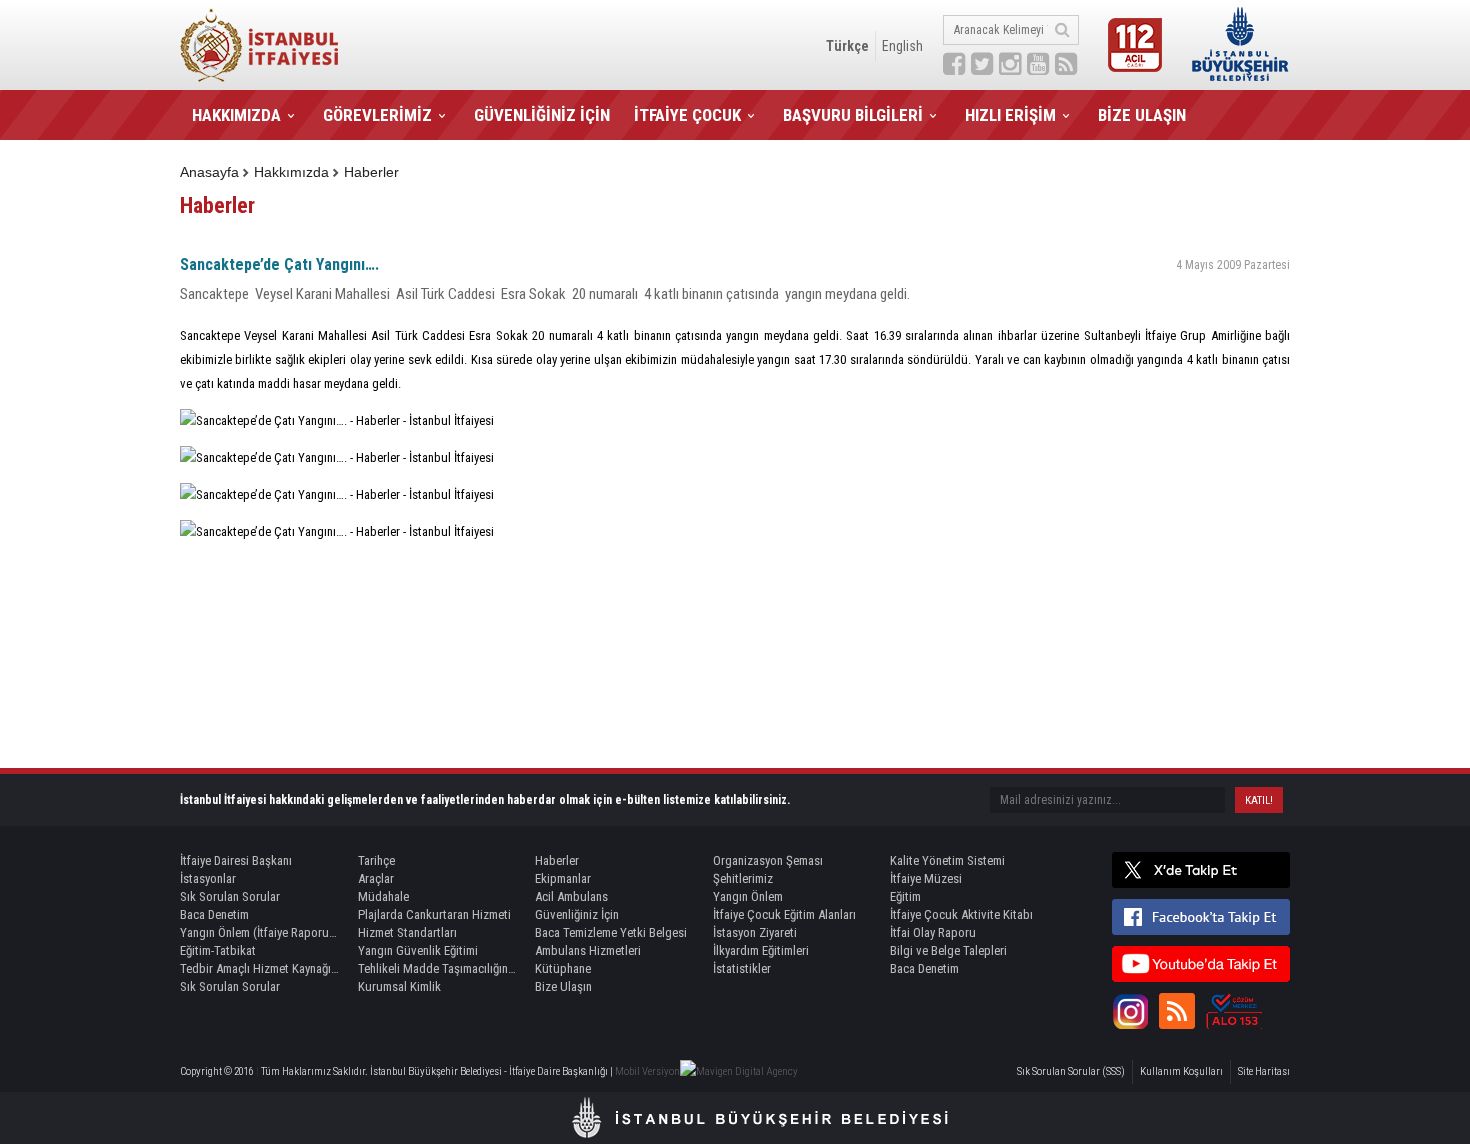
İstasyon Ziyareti (755, 932)
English (902, 46)
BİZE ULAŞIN (1142, 115)
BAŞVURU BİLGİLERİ (853, 115)
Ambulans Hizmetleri (588, 950)
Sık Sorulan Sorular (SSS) (1071, 1071)
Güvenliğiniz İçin (577, 914)
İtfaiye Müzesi (926, 878)
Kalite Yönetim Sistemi (947, 860)
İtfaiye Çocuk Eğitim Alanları (784, 914)
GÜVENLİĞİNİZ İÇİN (542, 115)
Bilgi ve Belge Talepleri (948, 950)
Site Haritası (1264, 1071)
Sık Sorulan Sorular (230, 896)
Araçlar (376, 878)
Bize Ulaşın (563, 986)
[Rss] (1177, 1011)
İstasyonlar (208, 878)
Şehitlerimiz (743, 878)
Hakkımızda (291, 172)
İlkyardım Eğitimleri (761, 950)
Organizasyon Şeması (768, 860)
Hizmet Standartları (407, 932)
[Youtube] (1201, 964)
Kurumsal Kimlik (399, 986)
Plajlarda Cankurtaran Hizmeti (434, 914)
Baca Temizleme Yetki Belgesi (611, 932)
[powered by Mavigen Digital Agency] (739, 1071)
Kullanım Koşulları (1181, 1071)
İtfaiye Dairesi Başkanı (236, 860)
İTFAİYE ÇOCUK (687, 115)
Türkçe (847, 46)
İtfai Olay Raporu (933, 932)
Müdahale (383, 896)
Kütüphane (563, 968)
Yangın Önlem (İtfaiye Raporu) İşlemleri (260, 932)
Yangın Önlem (748, 896)
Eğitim (905, 896)
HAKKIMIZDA (236, 115)
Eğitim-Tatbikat (218, 950)
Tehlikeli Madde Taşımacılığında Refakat (438, 968)
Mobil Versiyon (647, 1071)
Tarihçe (376, 860)
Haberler (371, 172)
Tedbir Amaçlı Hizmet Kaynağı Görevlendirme (260, 968)
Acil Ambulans (571, 896)
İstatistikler (742, 968)
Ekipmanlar (563, 878)
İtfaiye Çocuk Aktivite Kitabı (961, 914)
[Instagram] (1130, 1011)
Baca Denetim (214, 914)
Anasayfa (209, 172)
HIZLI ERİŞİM (1010, 115)
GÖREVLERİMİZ (377, 115)
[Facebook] (1201, 917)
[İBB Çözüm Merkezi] (1234, 1011)
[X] (1201, 870)
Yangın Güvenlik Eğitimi (418, 950)
